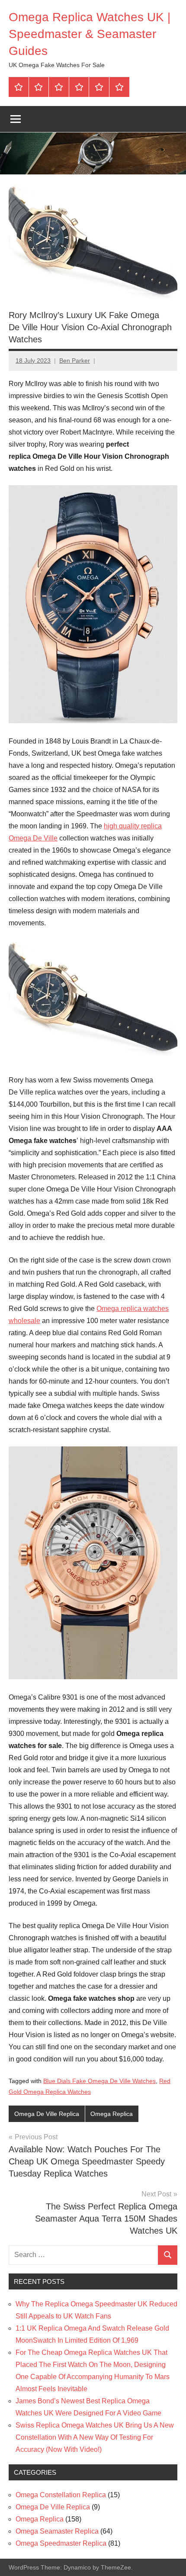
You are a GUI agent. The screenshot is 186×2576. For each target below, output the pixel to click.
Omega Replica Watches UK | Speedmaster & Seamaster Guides (90, 34)
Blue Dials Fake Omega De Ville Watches (99, 2081)
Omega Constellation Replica (61, 2495)
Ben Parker (75, 361)
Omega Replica (112, 2114)
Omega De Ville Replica (47, 2114)
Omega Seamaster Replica (57, 2531)
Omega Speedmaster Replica (61, 2543)
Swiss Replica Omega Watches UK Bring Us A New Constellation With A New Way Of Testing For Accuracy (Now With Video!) (95, 2437)
